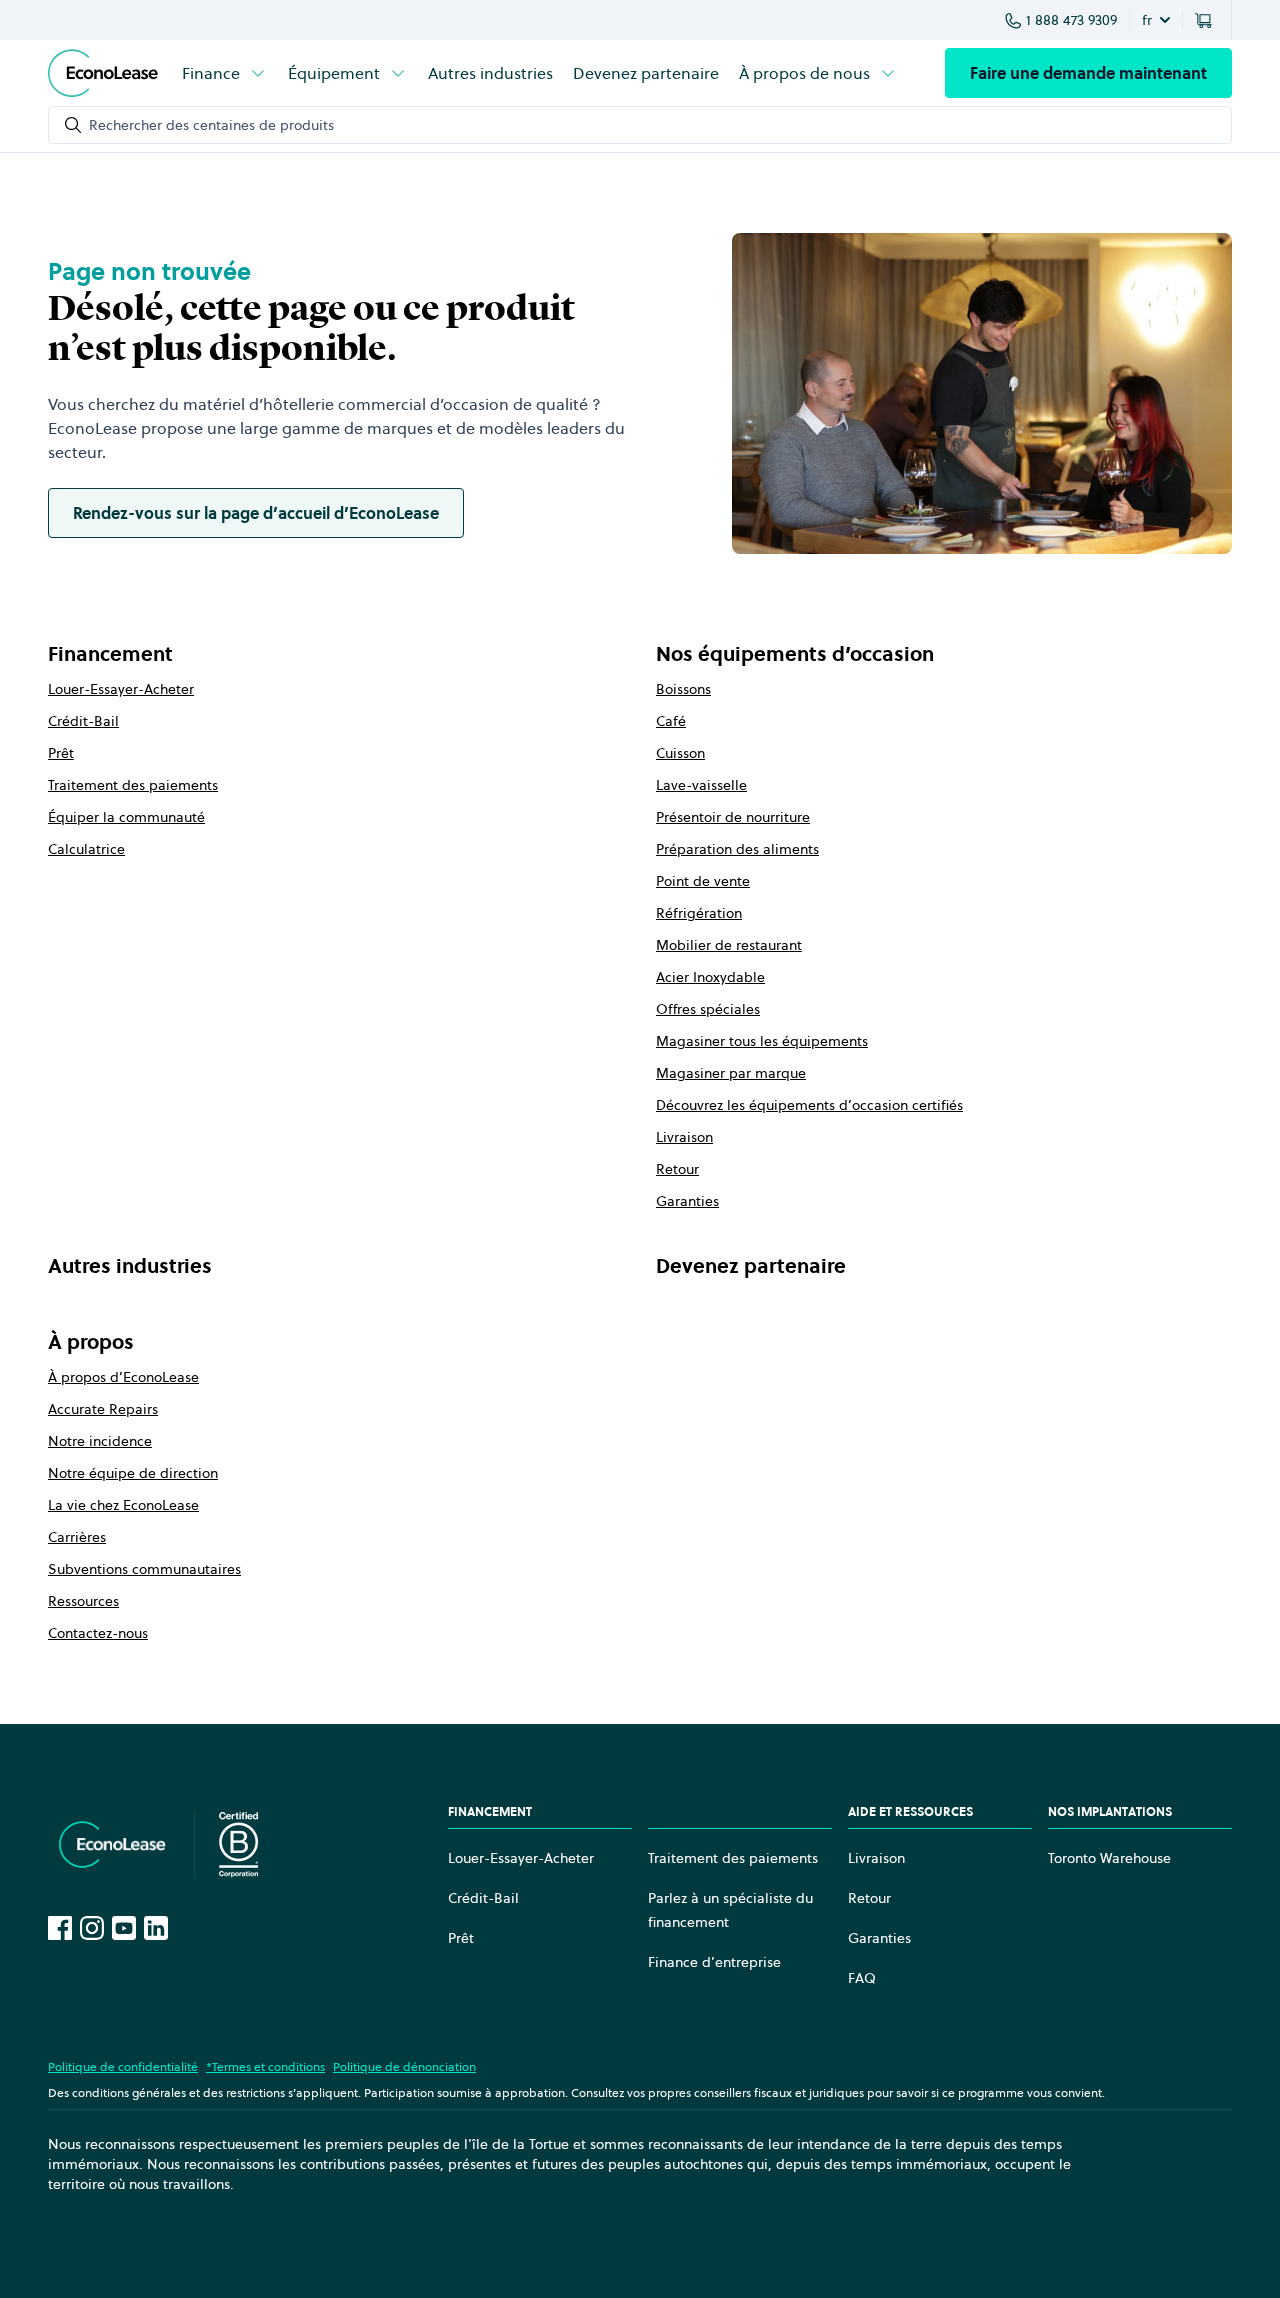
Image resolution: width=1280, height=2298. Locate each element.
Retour (677, 1169)
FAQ (862, 1978)
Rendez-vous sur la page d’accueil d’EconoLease (256, 513)
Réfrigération (699, 913)
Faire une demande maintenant (1088, 73)
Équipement (334, 73)
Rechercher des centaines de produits (211, 125)
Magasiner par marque (731, 1073)
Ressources (83, 1601)
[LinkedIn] (156, 1928)
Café (671, 721)
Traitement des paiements (133, 785)
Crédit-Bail (83, 721)
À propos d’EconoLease (123, 1377)
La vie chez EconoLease (123, 1505)
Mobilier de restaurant (729, 945)
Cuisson (680, 753)
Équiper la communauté (126, 817)
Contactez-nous (98, 1633)
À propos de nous (804, 73)
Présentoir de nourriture (733, 817)
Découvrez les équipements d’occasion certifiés (809, 1105)
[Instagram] (92, 1928)
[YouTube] (124, 1928)
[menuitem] (225, 73)
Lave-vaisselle (701, 785)
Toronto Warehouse (1109, 1858)
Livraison (684, 1137)
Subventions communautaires (144, 1569)
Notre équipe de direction (133, 1473)
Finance (211, 73)
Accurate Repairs (103, 1409)
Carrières (77, 1537)
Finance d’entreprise (714, 1962)
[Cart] (1207, 20)
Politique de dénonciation (404, 2066)
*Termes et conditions (265, 2066)
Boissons (683, 689)
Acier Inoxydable (710, 977)
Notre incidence (100, 1441)
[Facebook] (60, 1928)
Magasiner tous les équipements (762, 1041)
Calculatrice (86, 849)
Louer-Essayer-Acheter (121, 689)
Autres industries (490, 73)
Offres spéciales (708, 1009)
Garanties (687, 1201)
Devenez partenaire (646, 73)
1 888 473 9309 (1071, 20)
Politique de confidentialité (123, 2066)
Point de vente (703, 881)
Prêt (61, 753)
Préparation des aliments (737, 849)
